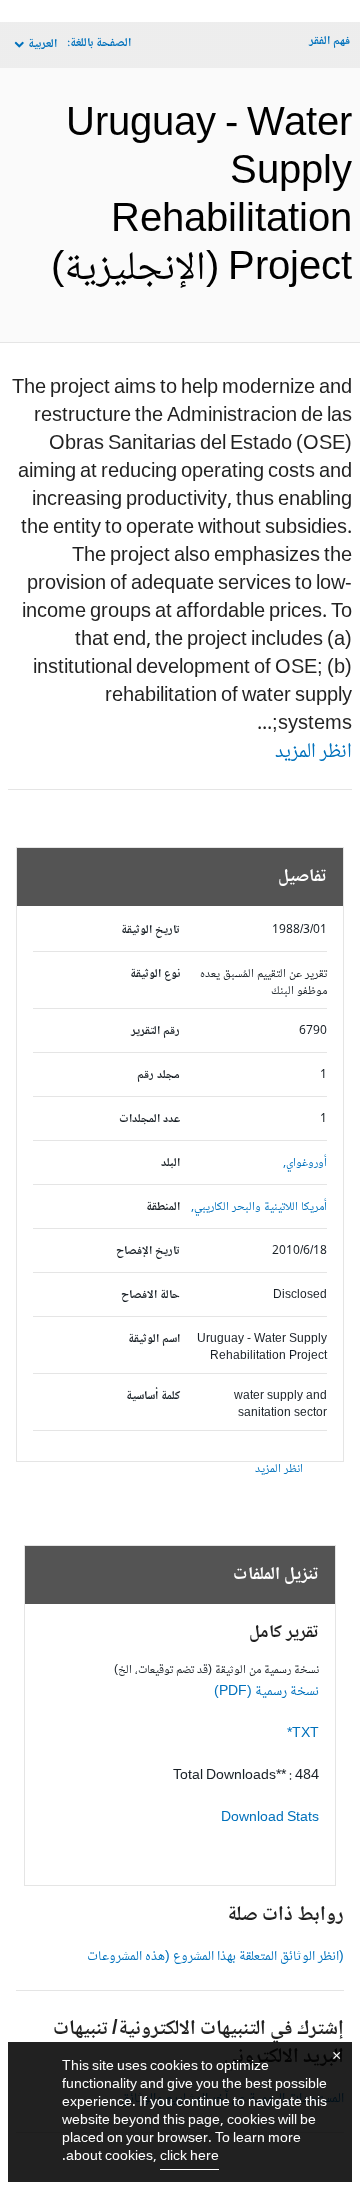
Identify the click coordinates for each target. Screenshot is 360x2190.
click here (189, 2157)
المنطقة (163, 1207)
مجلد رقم (158, 1075)
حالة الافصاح (150, 1295)
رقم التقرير (155, 1031)
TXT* (303, 1734)
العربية (42, 44)
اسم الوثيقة (154, 1339)
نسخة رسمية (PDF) (266, 1692)
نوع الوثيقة (155, 974)
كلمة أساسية (153, 1396)
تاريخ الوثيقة (150, 930)
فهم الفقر (329, 41)
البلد (170, 1163)
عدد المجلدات (149, 1119)
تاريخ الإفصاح (148, 1251)
